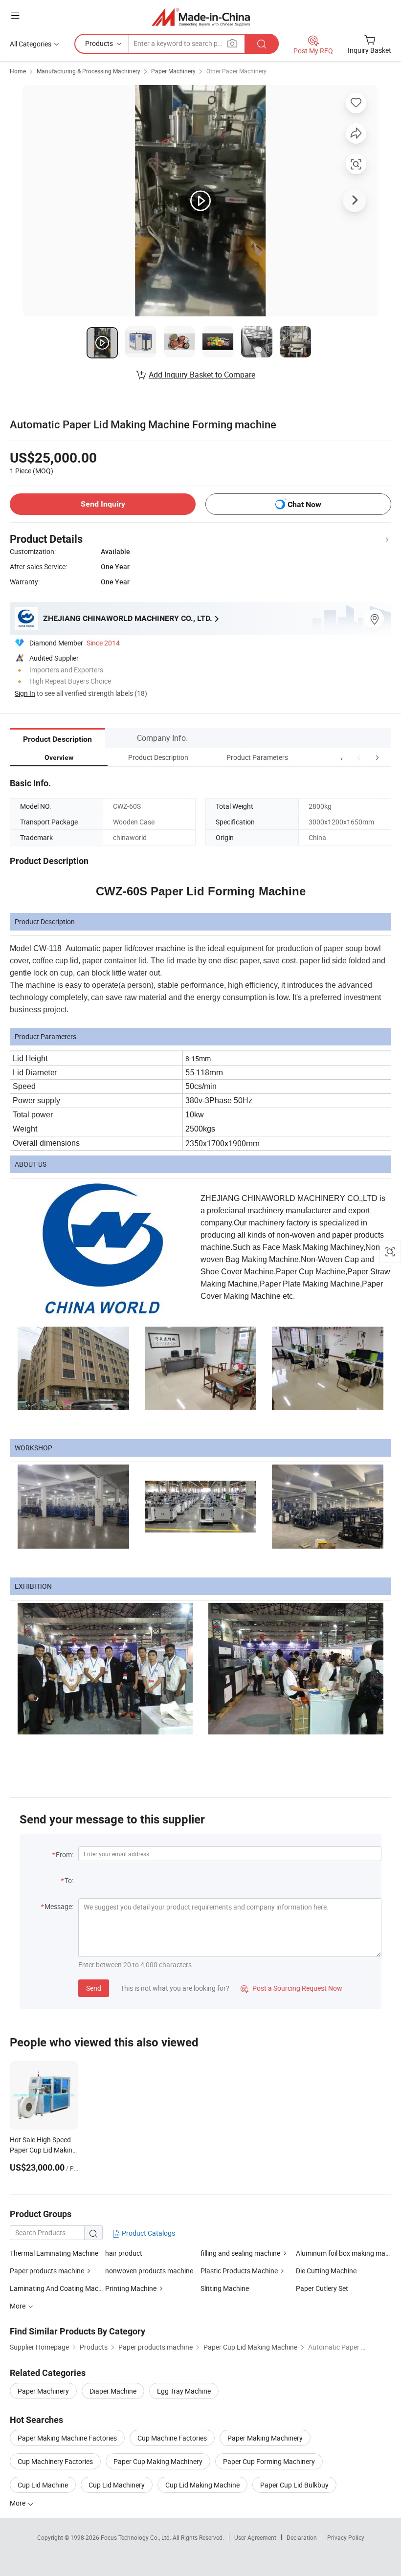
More (18, 2503)
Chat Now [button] (304, 504)
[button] (359, 757)
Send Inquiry (103, 504)
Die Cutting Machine (326, 2271)
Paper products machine (47, 2271)
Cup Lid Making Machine (202, 2485)
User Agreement (255, 2537)
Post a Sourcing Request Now (291, 1988)
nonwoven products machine (149, 2271)
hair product (124, 2253)
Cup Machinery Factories (55, 2461)
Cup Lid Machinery (117, 2485)
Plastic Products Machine (239, 2271)
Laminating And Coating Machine (57, 2288)
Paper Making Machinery (265, 2438)
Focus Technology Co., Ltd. (137, 2537)
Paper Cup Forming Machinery (269, 2461)
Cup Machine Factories (172, 2438)
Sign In (25, 693)
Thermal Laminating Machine (54, 2253)
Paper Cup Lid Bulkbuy (294, 2485)
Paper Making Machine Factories (67, 2438)
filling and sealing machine (240, 2253)
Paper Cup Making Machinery (158, 2461)
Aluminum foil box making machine (344, 2253)
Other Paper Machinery (236, 71)
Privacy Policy (346, 2537)
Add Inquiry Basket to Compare (202, 375)
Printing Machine (131, 2288)
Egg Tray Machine (184, 2391)
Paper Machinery (173, 71)
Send (94, 1988)
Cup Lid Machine (43, 2485)
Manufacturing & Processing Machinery (89, 71)
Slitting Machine (225, 2288)
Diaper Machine (113, 2391)
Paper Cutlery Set (322, 2288)
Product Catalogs (148, 2233)
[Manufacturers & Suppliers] (201, 17)
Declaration (302, 2537)
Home (18, 71)
